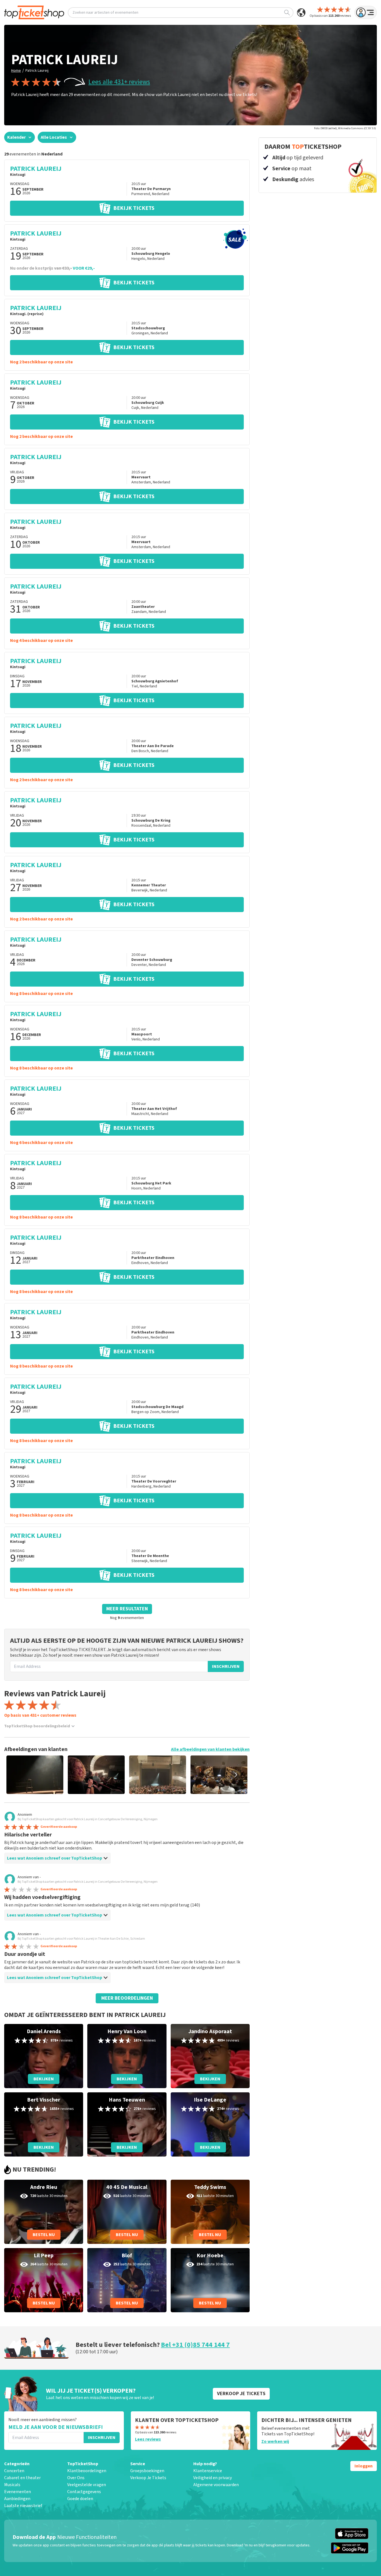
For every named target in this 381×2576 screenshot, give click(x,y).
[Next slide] (236, 1775)
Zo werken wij (275, 2441)
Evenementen (18, 2492)
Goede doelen (80, 2499)
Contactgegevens (84, 2492)
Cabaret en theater (22, 2478)
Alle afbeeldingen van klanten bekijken (210, 1749)
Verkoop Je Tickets (148, 2478)
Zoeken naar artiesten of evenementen (105, 13)
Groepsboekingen (147, 2471)
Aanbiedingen (17, 2499)
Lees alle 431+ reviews (119, 82)
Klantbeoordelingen (87, 2471)
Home (16, 71)
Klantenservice (208, 2471)
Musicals (12, 2485)
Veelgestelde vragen (87, 2485)
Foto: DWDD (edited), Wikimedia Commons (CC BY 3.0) (345, 128)
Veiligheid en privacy (213, 2478)
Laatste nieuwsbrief (23, 2506)
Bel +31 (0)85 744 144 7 (195, 2345)
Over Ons (76, 2478)
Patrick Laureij (37, 71)
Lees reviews (148, 2439)
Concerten (14, 2471)
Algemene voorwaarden (216, 2485)
